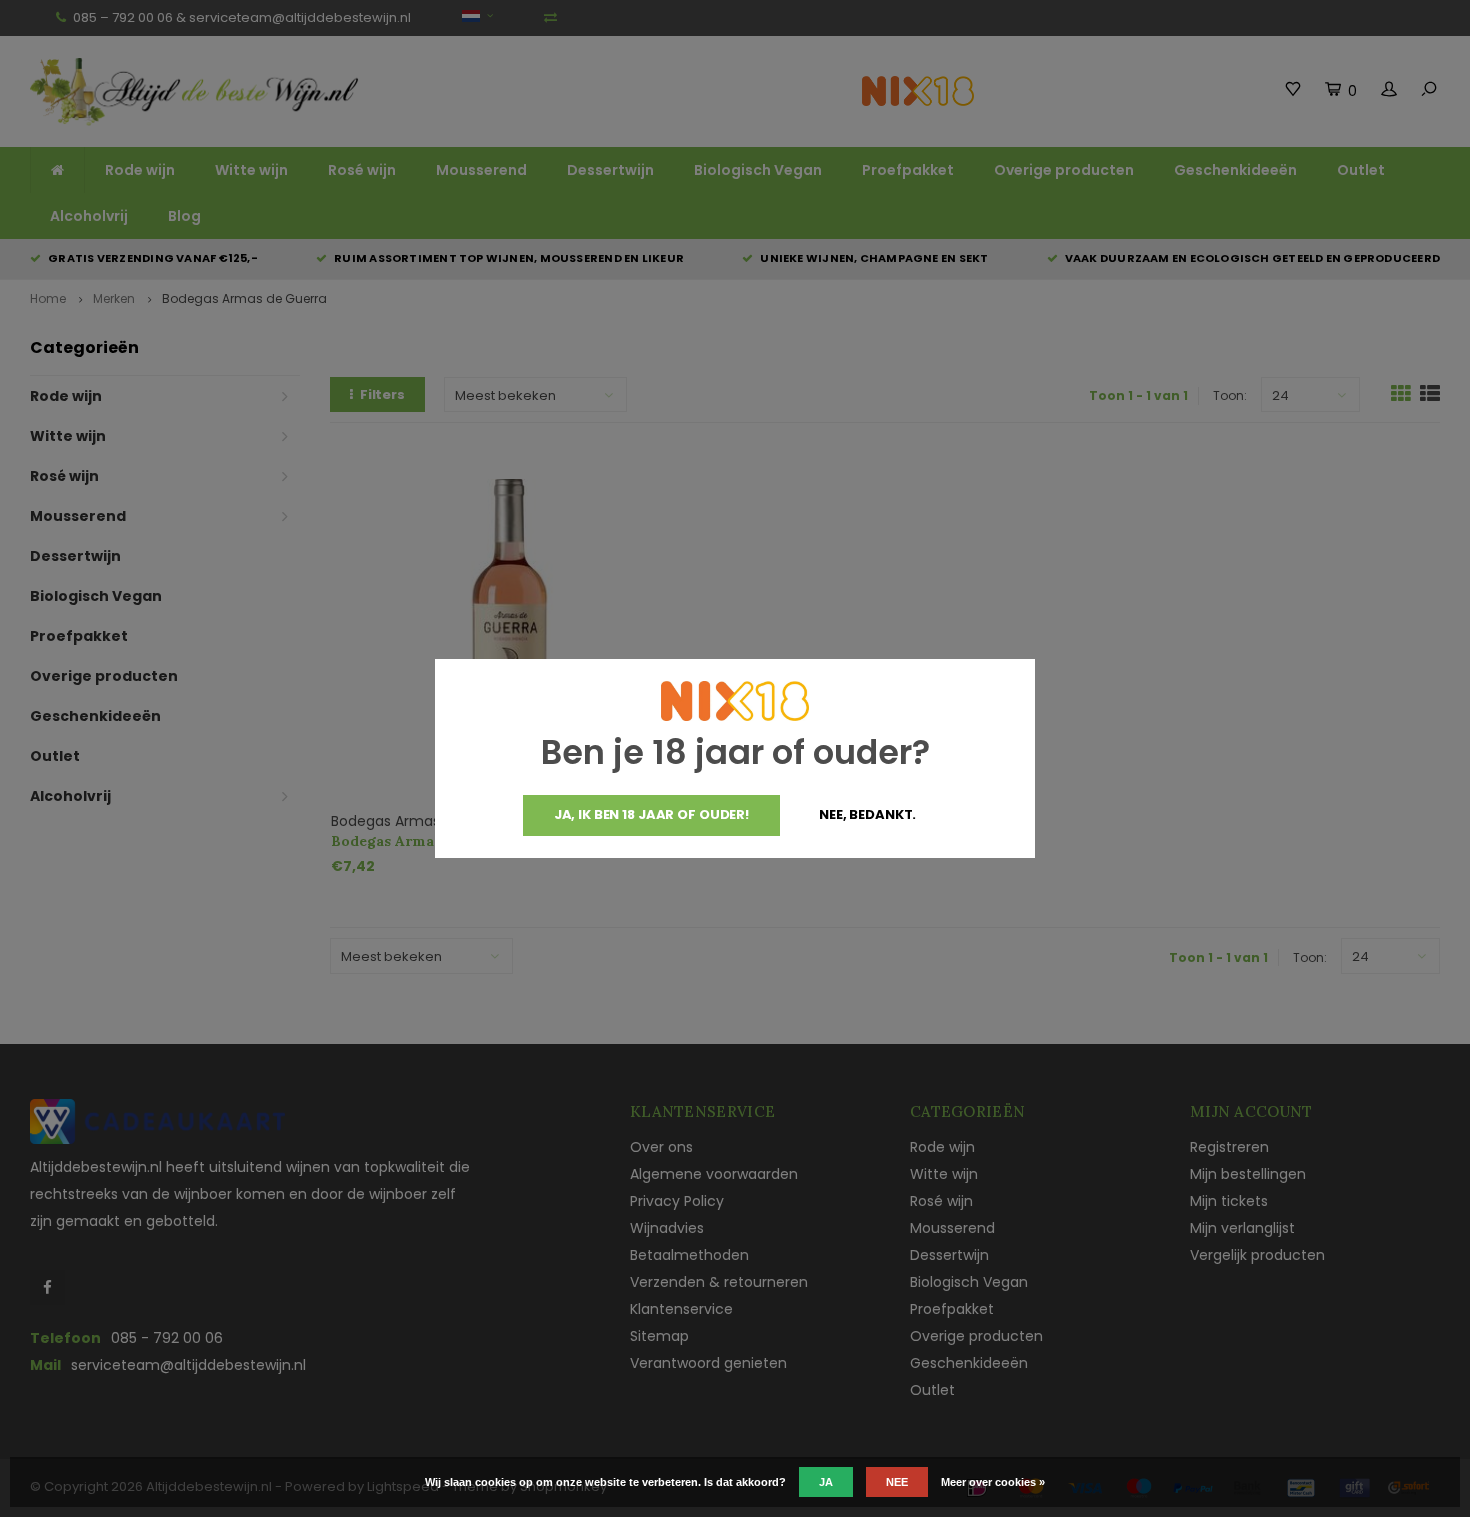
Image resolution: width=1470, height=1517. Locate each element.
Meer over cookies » (993, 1482)
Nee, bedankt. (867, 814)
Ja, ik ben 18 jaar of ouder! (651, 814)
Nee (897, 1482)
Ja (826, 1482)
